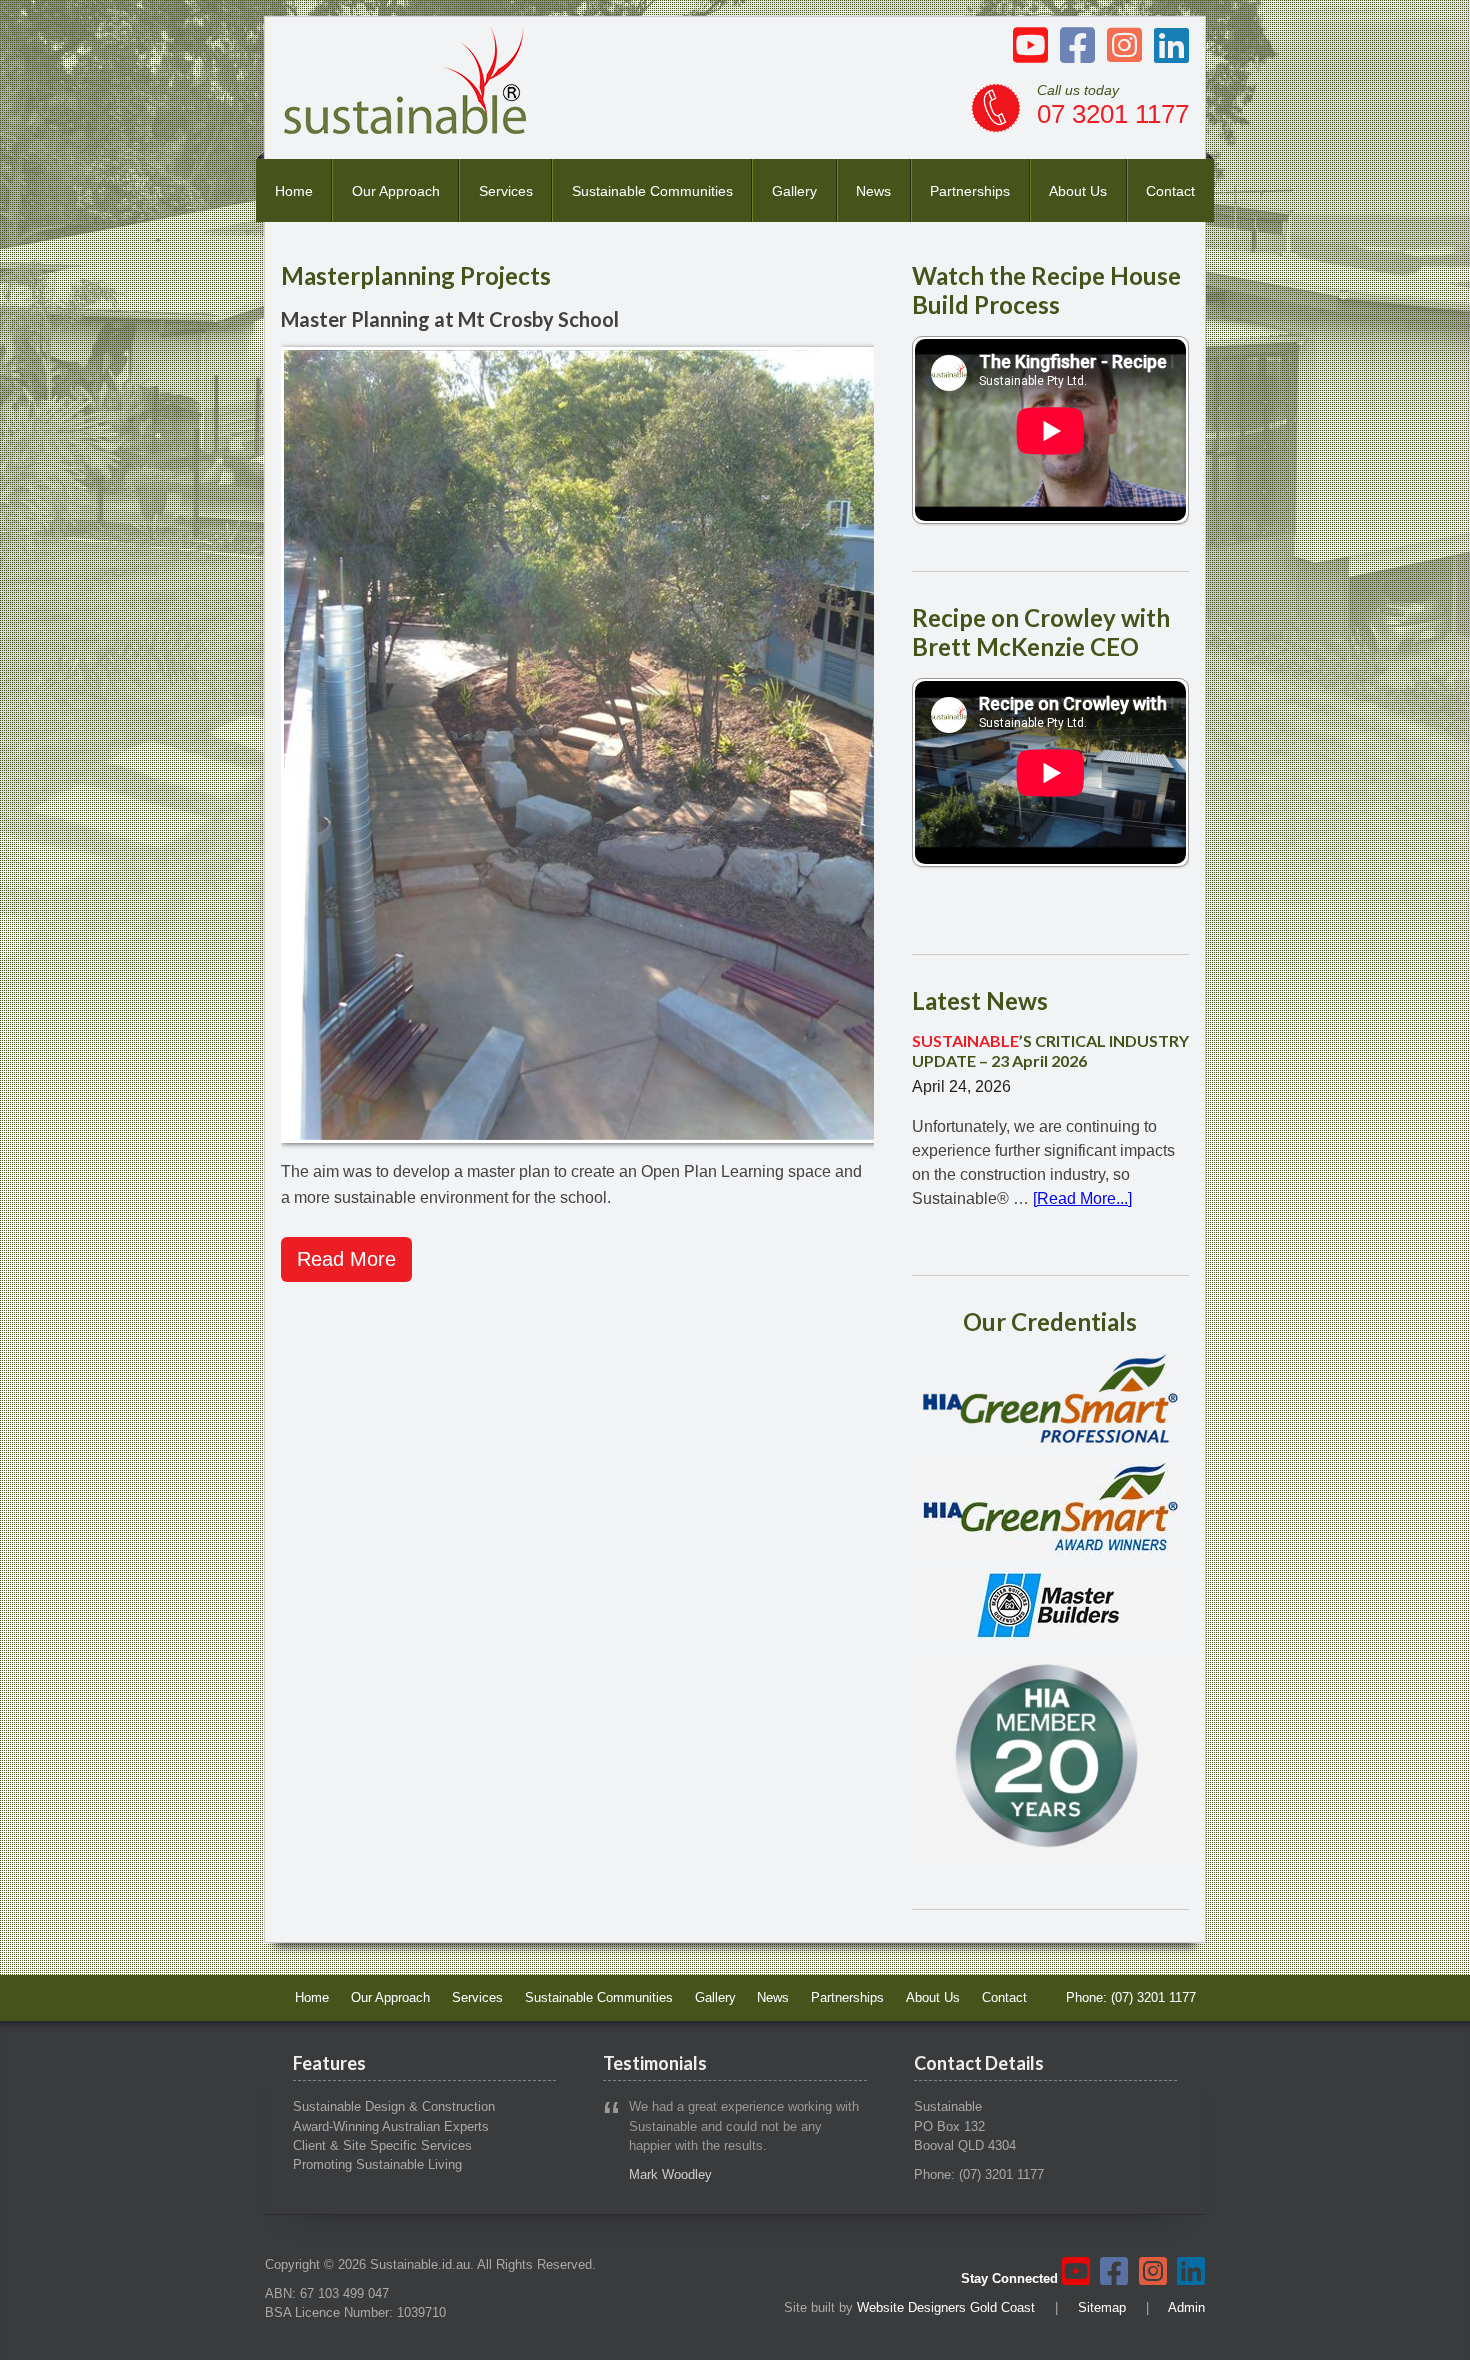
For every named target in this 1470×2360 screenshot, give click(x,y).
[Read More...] (1082, 1198)
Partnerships (970, 191)
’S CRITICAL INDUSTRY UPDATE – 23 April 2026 (1050, 1050)
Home (294, 191)
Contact (1170, 191)
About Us (1078, 191)
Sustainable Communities (652, 191)
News (873, 191)
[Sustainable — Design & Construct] (406, 128)
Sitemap (1102, 2307)
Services (506, 191)
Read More (346, 1259)
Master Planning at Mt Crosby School (450, 319)
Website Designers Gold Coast (946, 2307)
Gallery (794, 191)
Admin (1186, 2307)
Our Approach (396, 191)
